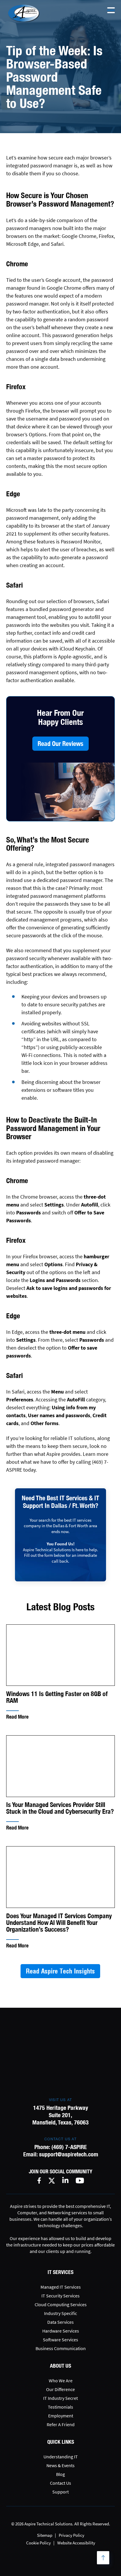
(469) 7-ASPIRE (69, 2147)
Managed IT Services (61, 2287)
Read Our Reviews (60, 744)
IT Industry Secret (60, 2398)
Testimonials (60, 2407)
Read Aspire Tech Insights (60, 1971)
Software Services (60, 2340)
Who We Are (61, 2381)
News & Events (60, 2465)
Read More (17, 1717)
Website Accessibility (76, 2543)
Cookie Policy (38, 2543)
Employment (61, 2416)
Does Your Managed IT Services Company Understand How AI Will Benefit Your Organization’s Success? (59, 1923)
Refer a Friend (61, 2424)
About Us (60, 2366)
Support (60, 2492)
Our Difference (60, 2389)
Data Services (60, 2322)
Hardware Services (61, 2331)
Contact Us (60, 2483)
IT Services (60, 2272)
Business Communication (61, 2348)
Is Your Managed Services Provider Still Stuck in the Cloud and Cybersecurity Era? (60, 1808)
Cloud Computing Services (61, 2304)
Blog (60, 2474)
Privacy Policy (72, 2535)
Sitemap (45, 2535)
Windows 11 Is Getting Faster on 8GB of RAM (57, 1697)
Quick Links (61, 2442)
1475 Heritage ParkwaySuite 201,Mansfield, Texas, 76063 (60, 2115)
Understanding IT (61, 2457)
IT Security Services (60, 2296)
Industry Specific (60, 2313)
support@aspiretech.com (69, 2154)
